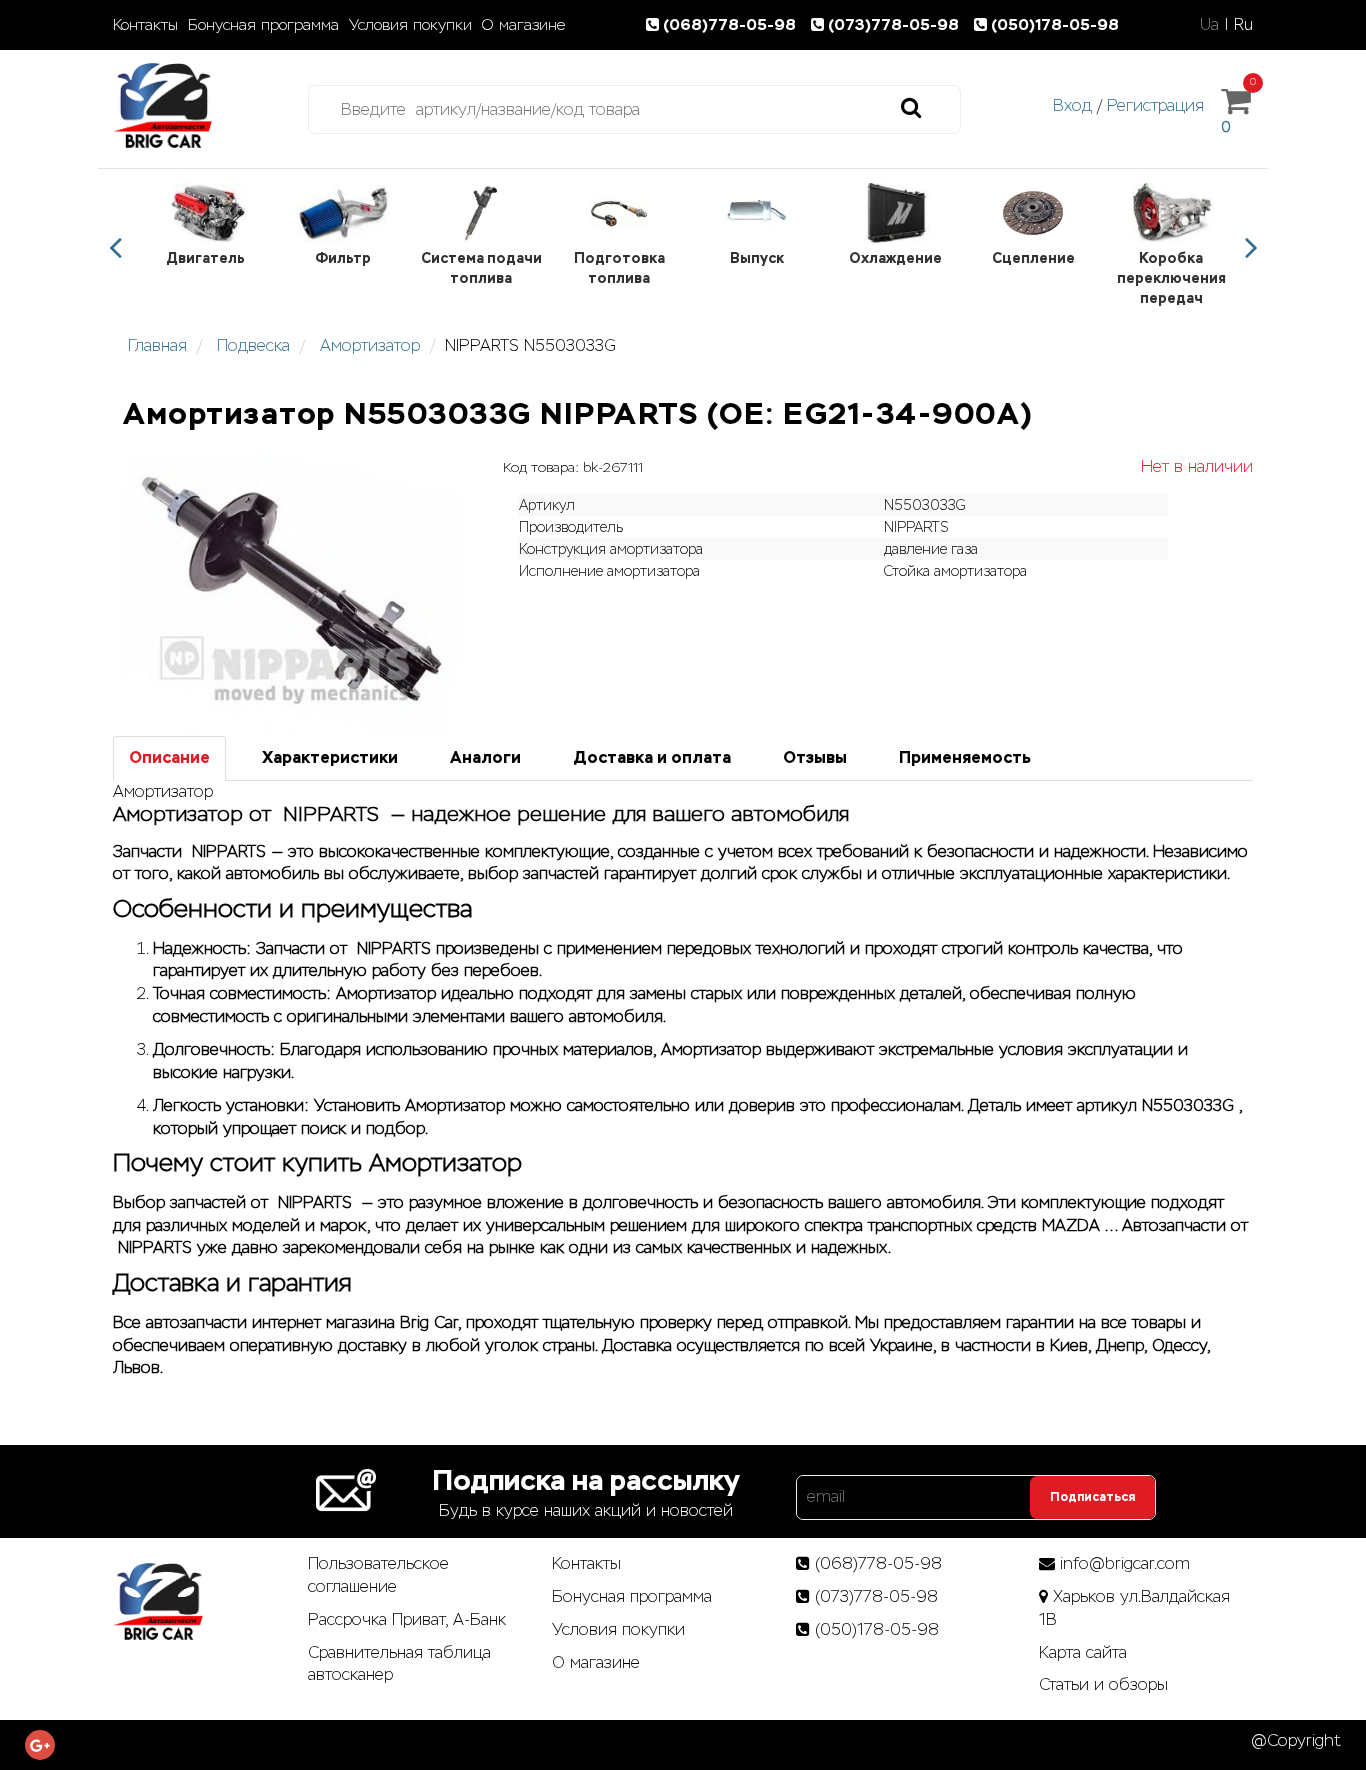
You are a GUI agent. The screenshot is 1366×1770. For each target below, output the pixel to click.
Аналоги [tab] (485, 757)
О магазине (523, 25)
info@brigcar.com (1125, 1563)
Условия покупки (410, 25)
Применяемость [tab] (965, 757)
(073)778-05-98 (895, 24)
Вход (1072, 105)
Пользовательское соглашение (378, 1575)
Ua (1209, 24)
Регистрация (1155, 105)
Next (1251, 248)
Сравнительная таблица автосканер (399, 1664)
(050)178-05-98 (1055, 24)
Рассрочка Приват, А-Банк (407, 1619)
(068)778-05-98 (731, 24)
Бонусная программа (263, 25)
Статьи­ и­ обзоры (1103, 1684)
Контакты (145, 25)
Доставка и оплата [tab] (652, 757)
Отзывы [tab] (815, 757)
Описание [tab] (169, 757)
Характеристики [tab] (330, 757)
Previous (115, 248)
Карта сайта (1083, 1652)
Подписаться (1092, 1497)
